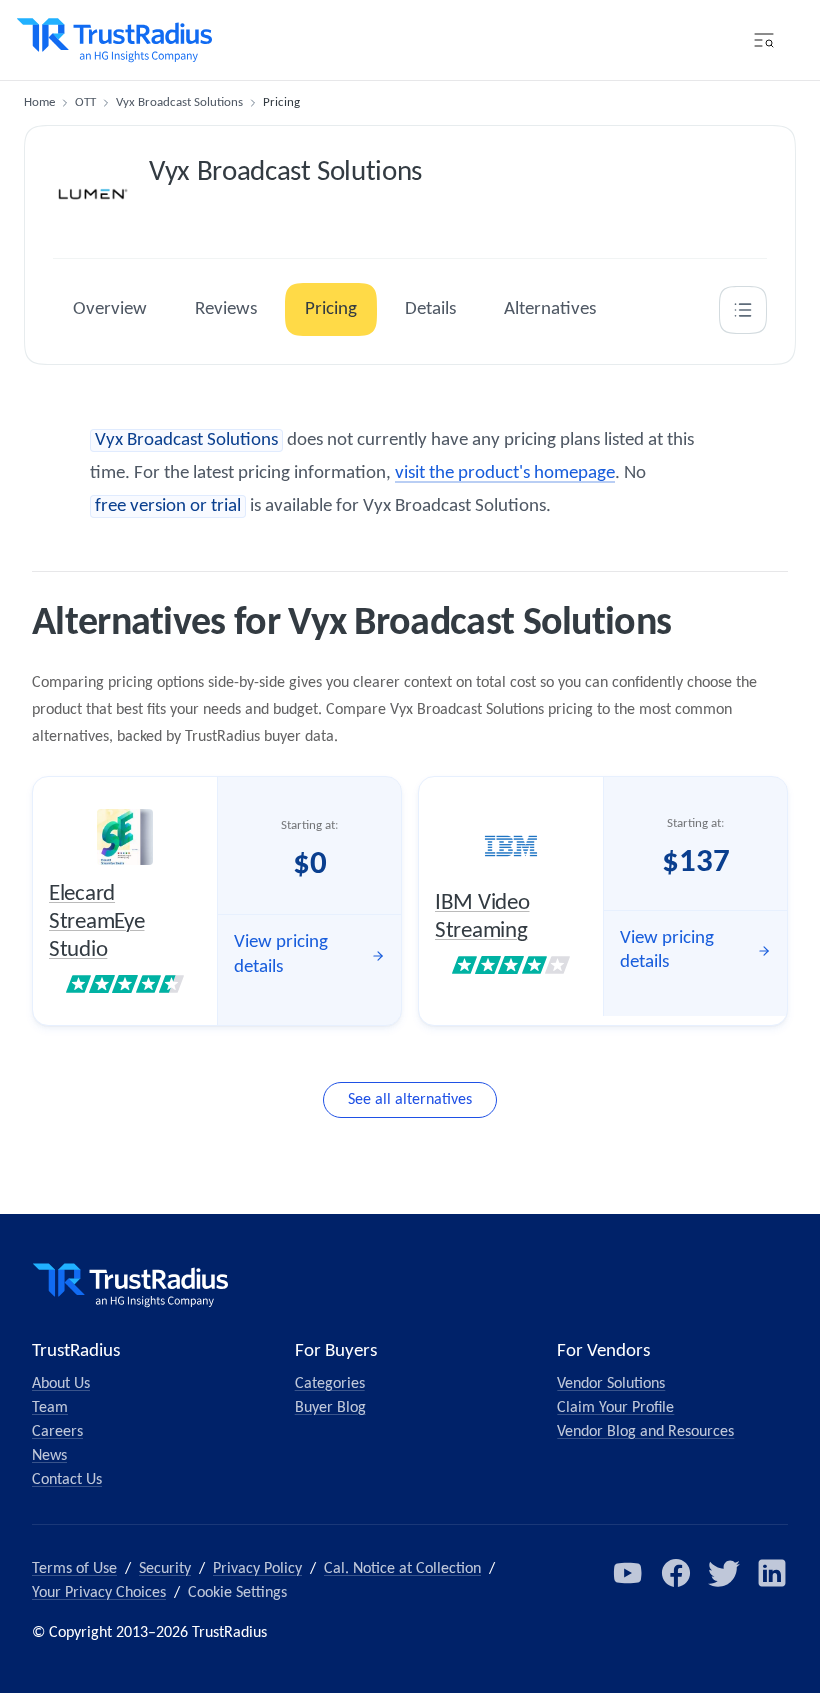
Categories (330, 1384)
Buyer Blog (330, 1408)
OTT (85, 102)
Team (50, 1408)
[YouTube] (628, 1573)
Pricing (331, 309)
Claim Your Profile (615, 1408)
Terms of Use (74, 1569)
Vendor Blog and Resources (645, 1432)
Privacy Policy (257, 1569)
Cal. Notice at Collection (402, 1569)
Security (165, 1569)
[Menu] (764, 40)
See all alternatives (410, 1100)
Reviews (226, 309)
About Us (61, 1384)
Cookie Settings (237, 1593)
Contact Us (67, 1480)
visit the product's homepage (505, 473)
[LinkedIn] (772, 1573)
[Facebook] (676, 1573)
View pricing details (281, 954)
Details (430, 309)
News (49, 1456)
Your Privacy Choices (99, 1593)
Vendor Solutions (611, 1384)
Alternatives (550, 309)
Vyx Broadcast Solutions (179, 102)
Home (39, 102)
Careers (57, 1432)
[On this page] (743, 310)
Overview (110, 309)
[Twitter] (724, 1573)
